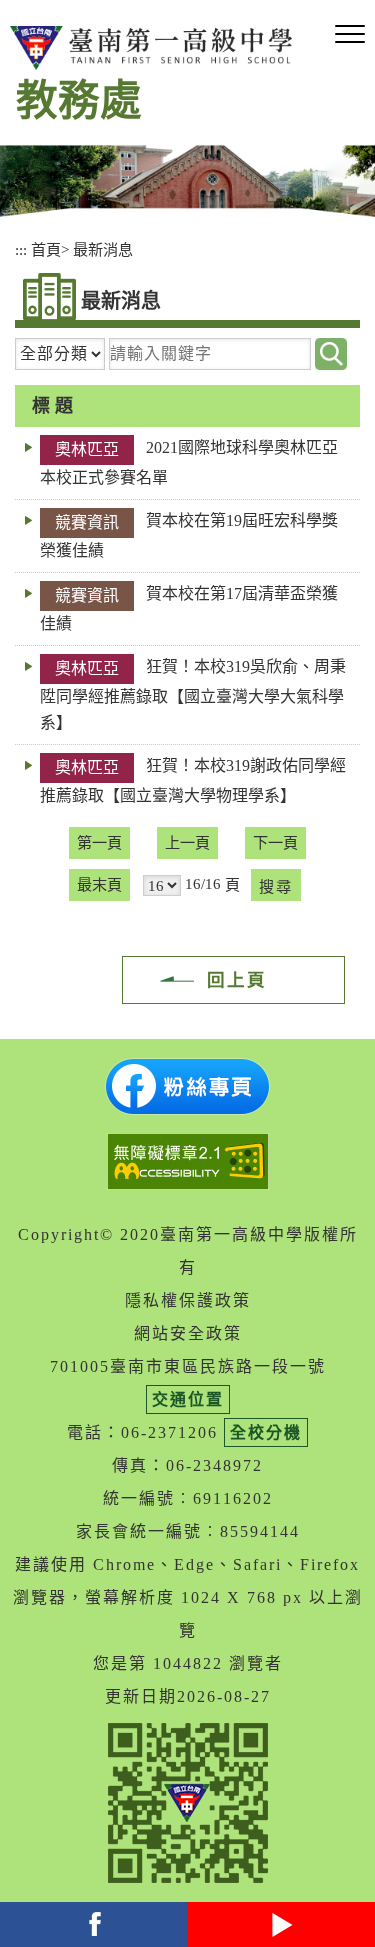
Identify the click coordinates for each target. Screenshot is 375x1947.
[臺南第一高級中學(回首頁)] (155, 48)
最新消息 (103, 249)
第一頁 (99, 842)
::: (21, 249)
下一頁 (275, 842)
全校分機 (266, 1432)
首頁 (46, 249)
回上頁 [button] (237, 980)
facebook (94, 1924)
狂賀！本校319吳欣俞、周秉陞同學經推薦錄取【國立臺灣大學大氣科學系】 (193, 694)
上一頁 (187, 842)
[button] (350, 35)
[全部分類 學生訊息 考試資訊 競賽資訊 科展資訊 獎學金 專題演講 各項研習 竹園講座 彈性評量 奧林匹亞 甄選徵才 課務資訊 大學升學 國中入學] (60, 354)
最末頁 (99, 884)
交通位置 (188, 1399)
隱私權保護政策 (188, 1300)
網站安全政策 (188, 1333)
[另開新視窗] (187, 1086)
